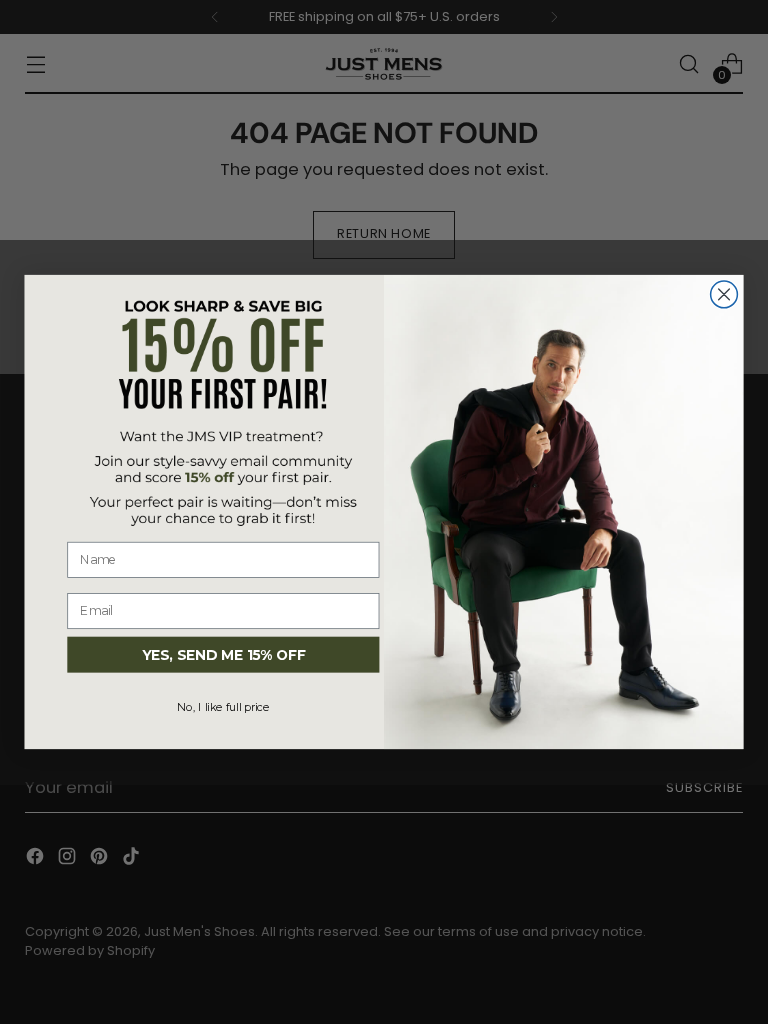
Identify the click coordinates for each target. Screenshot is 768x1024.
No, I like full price (223, 707)
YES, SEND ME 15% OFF (224, 654)
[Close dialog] (724, 294)
